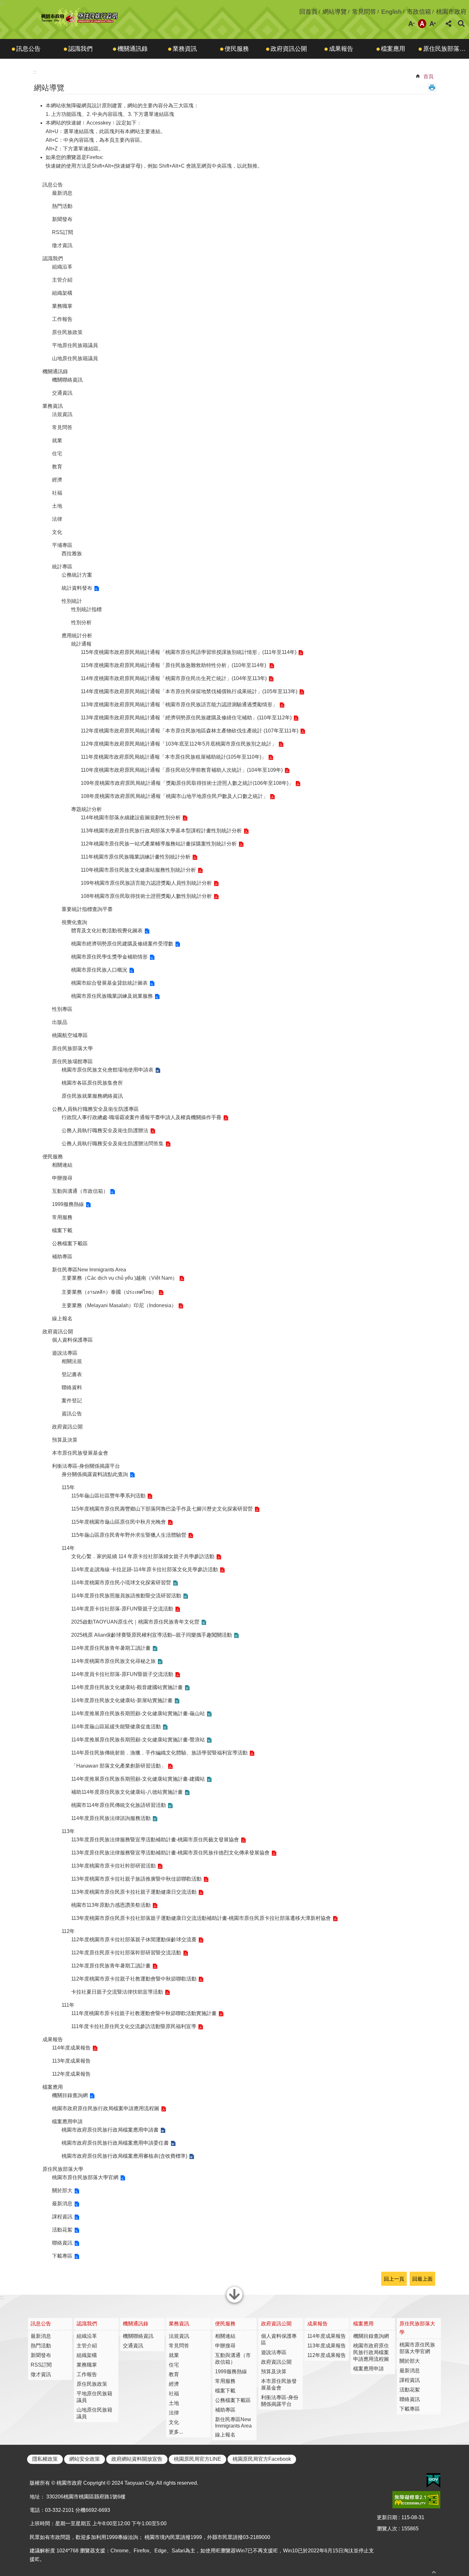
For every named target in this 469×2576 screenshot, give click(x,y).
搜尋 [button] (461, 24)
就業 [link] (57, 440)
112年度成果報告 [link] (71, 2074)
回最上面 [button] (422, 2279)
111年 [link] (68, 2005)
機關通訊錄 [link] (133, 49)
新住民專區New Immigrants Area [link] (89, 1270)
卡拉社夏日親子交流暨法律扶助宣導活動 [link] (117, 1992)
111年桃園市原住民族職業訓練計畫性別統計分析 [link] (136, 857)
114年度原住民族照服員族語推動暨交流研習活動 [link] (126, 1596)
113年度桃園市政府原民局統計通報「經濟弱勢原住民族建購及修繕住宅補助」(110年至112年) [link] (186, 718)
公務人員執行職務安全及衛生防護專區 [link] (95, 1109)
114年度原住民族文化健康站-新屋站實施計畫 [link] (122, 1700)
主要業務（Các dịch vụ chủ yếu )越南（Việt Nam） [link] (119, 1278)
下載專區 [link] (62, 2256)
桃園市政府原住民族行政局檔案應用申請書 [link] (110, 2130)
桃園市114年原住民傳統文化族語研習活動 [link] (119, 1805)
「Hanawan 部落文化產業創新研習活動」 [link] (119, 1766)
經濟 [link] (57, 480)
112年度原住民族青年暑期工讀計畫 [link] (111, 1966)
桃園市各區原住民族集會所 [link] (92, 1083)
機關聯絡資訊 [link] (67, 380)
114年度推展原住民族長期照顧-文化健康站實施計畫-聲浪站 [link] (138, 1740)
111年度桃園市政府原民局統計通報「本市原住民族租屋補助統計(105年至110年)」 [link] (174, 757)
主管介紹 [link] (62, 280)
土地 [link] (57, 506)
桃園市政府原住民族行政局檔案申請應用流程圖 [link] (106, 2108)
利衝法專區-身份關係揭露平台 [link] (86, 1466)
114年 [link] (68, 1548)
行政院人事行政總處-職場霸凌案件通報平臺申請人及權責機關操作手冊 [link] (141, 1117)
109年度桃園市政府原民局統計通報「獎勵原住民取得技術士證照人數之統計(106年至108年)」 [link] (187, 783)
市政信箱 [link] (419, 12)
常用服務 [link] (62, 1217)
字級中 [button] (422, 24)
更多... (176, 2432)
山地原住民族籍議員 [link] (75, 358)
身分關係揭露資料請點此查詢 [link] (95, 1474)
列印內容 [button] (432, 87)
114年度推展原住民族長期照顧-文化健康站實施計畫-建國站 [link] (138, 1779)
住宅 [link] (57, 454)
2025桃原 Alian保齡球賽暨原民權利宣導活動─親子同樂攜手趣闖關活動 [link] (152, 1635)
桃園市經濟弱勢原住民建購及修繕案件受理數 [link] (122, 944)
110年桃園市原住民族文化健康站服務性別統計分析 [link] (138, 870)
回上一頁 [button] (394, 2279)
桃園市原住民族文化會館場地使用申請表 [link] (108, 1070)
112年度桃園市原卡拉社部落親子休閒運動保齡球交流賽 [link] (134, 1940)
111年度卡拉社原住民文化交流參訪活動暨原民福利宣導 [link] (134, 2026)
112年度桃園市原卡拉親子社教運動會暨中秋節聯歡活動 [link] (134, 1979)
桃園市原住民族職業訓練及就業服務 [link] (112, 996)
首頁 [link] (428, 76)
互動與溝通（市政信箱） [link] (80, 1191)
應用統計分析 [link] (77, 636)
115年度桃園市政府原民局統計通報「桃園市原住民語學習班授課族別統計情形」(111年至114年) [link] (189, 652)
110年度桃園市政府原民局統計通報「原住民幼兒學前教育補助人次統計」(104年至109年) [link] (182, 770)
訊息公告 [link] (28, 49)
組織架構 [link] (62, 293)
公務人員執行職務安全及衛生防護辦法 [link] (105, 1130)
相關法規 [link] (72, 1361)
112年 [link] (68, 1931)
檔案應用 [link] (393, 49)
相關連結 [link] (62, 1165)
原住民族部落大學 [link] (446, 49)
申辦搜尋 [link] (62, 1178)
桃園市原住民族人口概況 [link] (99, 970)
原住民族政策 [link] (67, 332)
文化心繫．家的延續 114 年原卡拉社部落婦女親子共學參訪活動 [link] (143, 1556)
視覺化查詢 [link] (74, 922)
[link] (433, 2481)
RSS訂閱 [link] (63, 232)
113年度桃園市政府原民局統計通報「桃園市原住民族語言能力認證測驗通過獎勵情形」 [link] (179, 705)
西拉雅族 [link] (72, 553)
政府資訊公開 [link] (289, 49)
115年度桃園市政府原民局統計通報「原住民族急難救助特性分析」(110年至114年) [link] (174, 665)
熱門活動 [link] (62, 206)
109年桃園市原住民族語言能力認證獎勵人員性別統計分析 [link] (146, 883)
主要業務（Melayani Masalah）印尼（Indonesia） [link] (119, 1305)
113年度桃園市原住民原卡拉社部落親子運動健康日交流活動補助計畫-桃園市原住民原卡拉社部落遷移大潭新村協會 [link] (201, 1918)
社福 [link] (57, 493)
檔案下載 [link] (62, 1230)
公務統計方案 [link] (77, 575)
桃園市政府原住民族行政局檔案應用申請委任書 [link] (115, 2143)
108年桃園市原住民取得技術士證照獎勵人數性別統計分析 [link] (146, 896)
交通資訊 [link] (62, 393)
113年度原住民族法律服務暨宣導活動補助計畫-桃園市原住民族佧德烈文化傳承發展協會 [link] (170, 1853)
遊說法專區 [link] (65, 1353)
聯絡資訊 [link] (62, 2243)
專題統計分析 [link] (86, 809)
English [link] (391, 12)
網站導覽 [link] (335, 12)
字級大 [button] (433, 24)
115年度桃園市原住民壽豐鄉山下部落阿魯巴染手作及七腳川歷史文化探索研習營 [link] (162, 1509)
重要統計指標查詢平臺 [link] (87, 909)
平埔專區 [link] (62, 545)
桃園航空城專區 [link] (70, 1035)
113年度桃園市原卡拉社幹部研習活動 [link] (113, 1866)
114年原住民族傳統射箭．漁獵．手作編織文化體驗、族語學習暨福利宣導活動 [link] (159, 1753)
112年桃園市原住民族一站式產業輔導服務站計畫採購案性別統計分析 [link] (159, 844)
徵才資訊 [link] (62, 245)
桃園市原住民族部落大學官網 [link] (85, 2177)
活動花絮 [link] (62, 2230)
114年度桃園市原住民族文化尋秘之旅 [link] (113, 1661)
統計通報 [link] (81, 644)
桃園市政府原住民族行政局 (80, 17)
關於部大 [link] (62, 2190)
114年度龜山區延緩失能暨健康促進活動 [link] (116, 1727)
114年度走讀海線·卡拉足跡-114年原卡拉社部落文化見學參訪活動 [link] (145, 1569)
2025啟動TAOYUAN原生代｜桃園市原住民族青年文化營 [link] (135, 1622)
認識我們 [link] (80, 49)
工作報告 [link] (62, 319)
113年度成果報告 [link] (71, 2061)
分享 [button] (449, 24)
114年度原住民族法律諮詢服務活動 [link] (111, 1818)
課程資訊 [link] (62, 2217)
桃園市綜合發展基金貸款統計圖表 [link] (109, 983)
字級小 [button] (412, 24)
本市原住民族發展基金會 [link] (80, 1453)
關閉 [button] (234, 2302)
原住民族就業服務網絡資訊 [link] (92, 1096)
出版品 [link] (60, 1022)
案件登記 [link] (72, 1401)
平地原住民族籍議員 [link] (75, 345)
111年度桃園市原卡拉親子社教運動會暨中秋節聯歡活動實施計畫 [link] (144, 2013)
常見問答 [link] (364, 12)
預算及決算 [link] (65, 1440)
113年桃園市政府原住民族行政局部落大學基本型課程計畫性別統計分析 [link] (161, 831)
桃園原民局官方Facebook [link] (262, 2459)
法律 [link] (57, 519)
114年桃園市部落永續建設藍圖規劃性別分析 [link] (131, 818)
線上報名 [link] (62, 1318)
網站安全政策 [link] (85, 2459)
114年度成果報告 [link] (71, 2048)
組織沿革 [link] (62, 267)
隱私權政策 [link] (45, 2459)
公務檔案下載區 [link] (70, 1243)
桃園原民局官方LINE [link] (197, 2459)
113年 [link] (68, 1831)
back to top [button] (434, 2572)
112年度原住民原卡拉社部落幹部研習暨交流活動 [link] (126, 1953)
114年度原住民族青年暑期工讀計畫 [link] (111, 1648)
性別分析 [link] (81, 622)
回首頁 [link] (308, 12)
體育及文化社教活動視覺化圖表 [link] (107, 931)
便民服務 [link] (237, 49)
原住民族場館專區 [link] (72, 1061)
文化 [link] (57, 532)
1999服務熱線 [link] (68, 1204)
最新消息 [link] (62, 193)
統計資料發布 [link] (77, 588)
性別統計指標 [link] (86, 609)
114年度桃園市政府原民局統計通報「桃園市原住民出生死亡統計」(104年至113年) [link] (174, 678)
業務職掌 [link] (62, 306)
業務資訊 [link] (185, 49)
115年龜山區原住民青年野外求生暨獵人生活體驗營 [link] (129, 1535)
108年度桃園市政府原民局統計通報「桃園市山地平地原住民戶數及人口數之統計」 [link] (174, 796)
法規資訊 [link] (62, 414)
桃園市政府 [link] (451, 12)
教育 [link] (57, 467)
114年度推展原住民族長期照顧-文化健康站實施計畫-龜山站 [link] (138, 1713)
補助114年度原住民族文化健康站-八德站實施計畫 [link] (127, 1792)
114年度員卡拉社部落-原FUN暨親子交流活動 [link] (122, 1674)
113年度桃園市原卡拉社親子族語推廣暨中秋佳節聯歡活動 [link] (136, 1879)
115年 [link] (68, 1487)
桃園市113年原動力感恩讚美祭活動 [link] (111, 1905)
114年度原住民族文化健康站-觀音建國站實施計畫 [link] (127, 1687)
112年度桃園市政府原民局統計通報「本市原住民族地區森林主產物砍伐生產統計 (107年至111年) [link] (190, 731)
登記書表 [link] (72, 1374)
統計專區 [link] (62, 567)
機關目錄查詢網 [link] (70, 2095)
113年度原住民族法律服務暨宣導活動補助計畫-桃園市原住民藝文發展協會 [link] (155, 1840)
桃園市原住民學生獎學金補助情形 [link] (109, 957)
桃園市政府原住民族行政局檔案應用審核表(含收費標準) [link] (124, 2156)
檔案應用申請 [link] (67, 2121)
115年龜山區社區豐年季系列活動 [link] (108, 1496)
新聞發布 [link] (62, 219)
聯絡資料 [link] (72, 1387)
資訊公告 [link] (72, 1414)
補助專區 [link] (62, 1257)
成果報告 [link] (341, 49)
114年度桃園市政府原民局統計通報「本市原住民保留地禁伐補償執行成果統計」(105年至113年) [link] (189, 691)
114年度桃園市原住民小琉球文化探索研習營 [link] (121, 1583)
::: (2, 3)
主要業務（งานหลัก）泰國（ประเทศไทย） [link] (109, 1292)
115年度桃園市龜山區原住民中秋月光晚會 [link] (119, 1522)
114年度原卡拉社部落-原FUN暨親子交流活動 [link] (122, 1609)
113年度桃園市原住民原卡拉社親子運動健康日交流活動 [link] (134, 1892)
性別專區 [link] (62, 1009)
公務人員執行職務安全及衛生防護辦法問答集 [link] (113, 1144)
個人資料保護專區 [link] (72, 1340)
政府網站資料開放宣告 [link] (137, 2459)
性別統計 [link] (72, 601)
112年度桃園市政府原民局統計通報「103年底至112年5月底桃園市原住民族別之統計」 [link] (179, 744)
